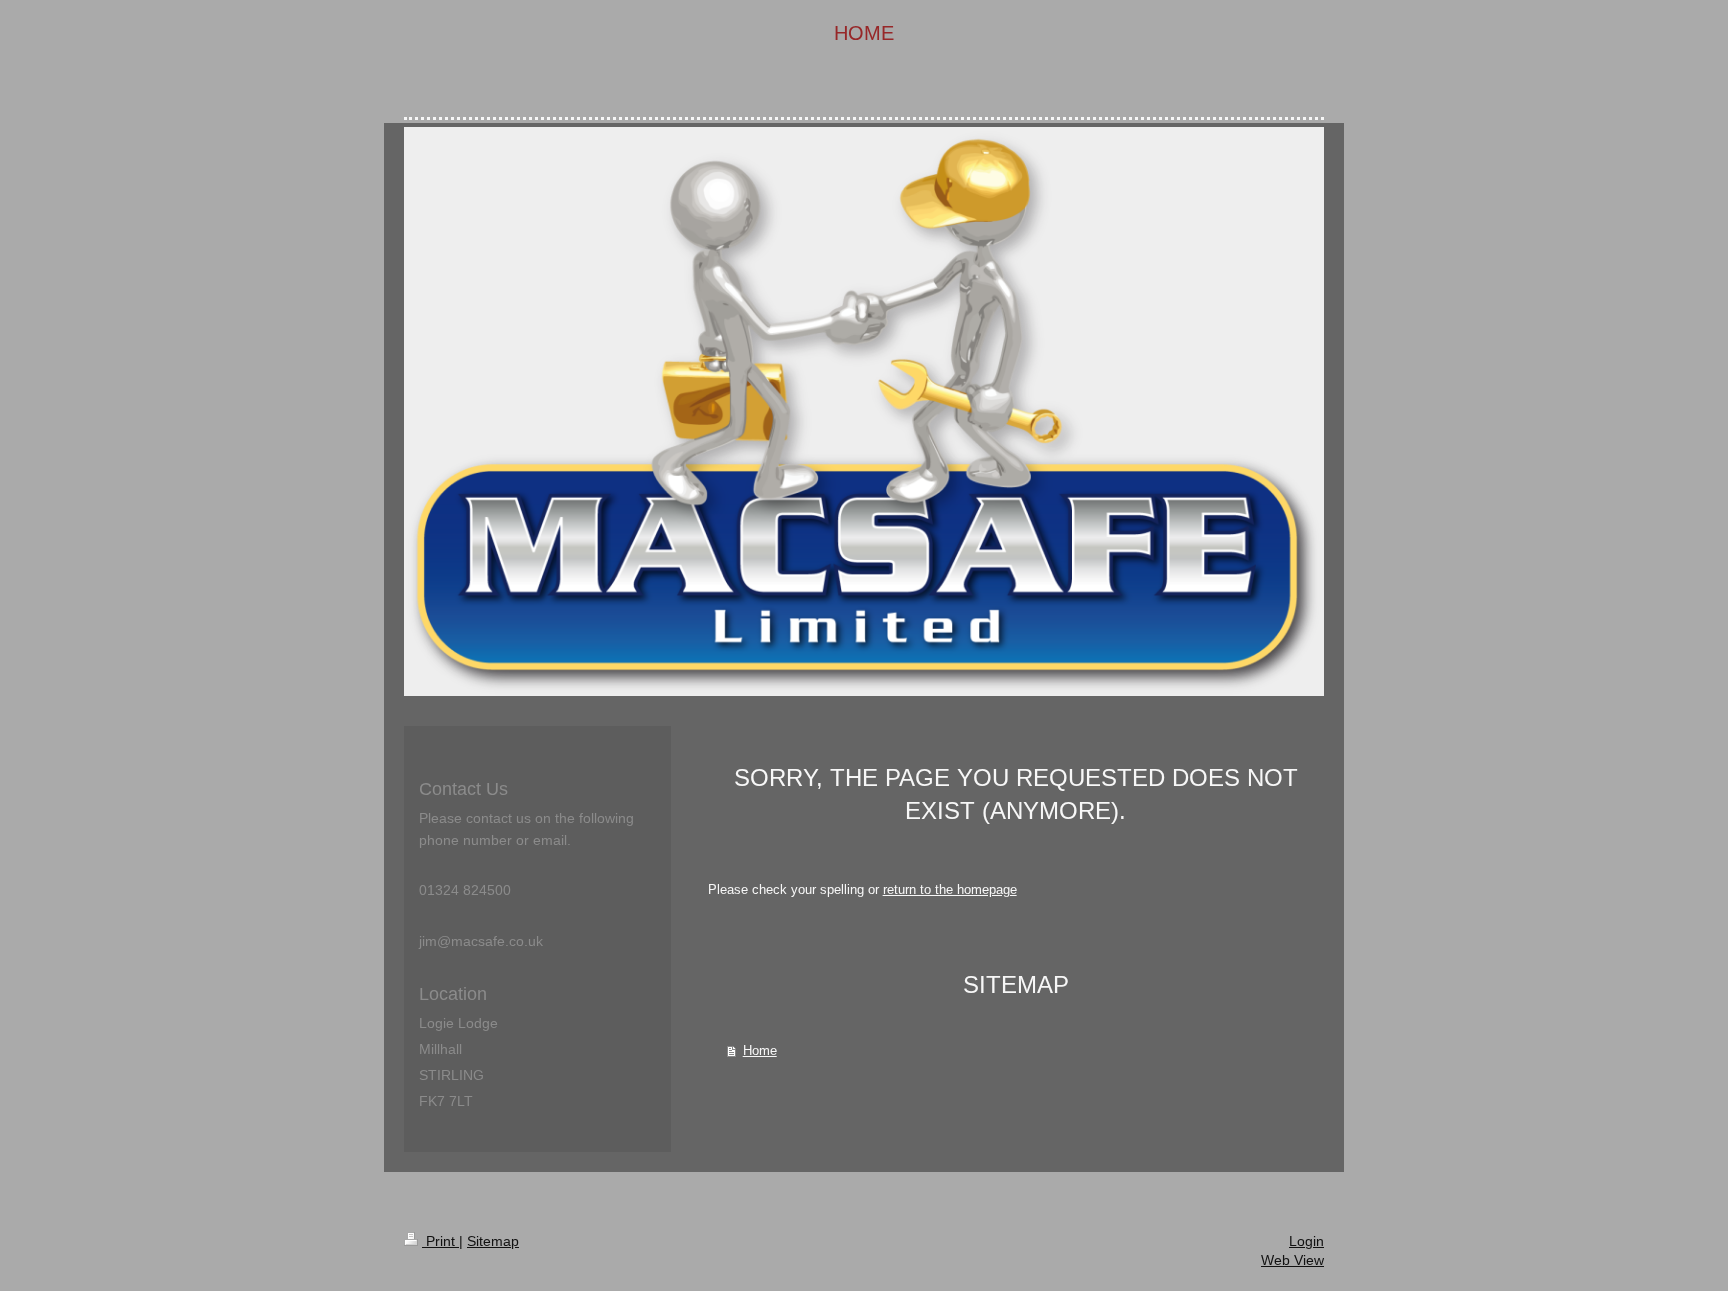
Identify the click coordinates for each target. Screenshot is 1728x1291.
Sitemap (493, 1241)
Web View (1292, 1260)
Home (760, 1050)
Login (1306, 1241)
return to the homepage (950, 889)
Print (440, 1241)
